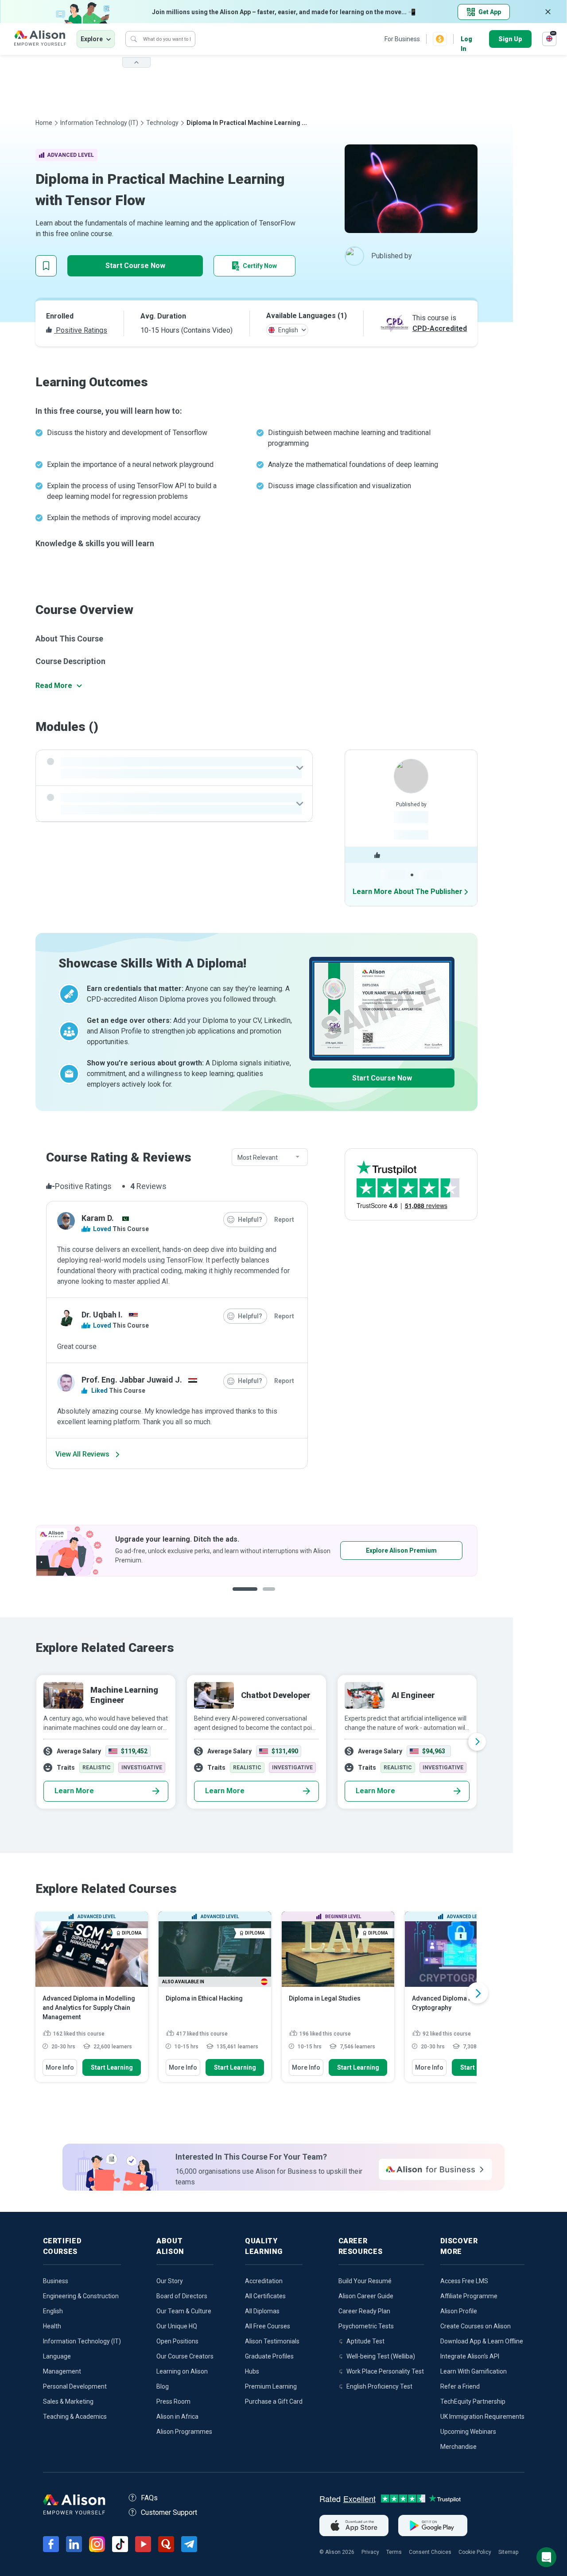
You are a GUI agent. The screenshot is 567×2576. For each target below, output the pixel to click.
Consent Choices (430, 2552)
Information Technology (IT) (99, 123)
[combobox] (270, 1158)
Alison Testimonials (272, 2341)
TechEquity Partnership (473, 2401)
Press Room (173, 2401)
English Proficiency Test (379, 2386)
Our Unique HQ (177, 2326)
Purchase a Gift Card (274, 2401)
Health (52, 2326)
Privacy (370, 2552)
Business (56, 2281)
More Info (60, 2067)
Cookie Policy (475, 2552)
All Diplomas (262, 2311)
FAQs (149, 2498)
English (53, 2311)
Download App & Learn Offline (482, 2341)
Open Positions (177, 2341)
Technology (162, 123)
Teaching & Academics (75, 2417)
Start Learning (112, 2067)
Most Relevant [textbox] (258, 1158)
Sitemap (508, 2552)
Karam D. (98, 1218)
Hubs (252, 2371)
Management (62, 2371)
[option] (256, 1742)
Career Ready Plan (364, 2311)
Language (57, 2356)
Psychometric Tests (366, 2326)
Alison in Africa (177, 2417)
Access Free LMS (464, 2281)
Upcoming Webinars (468, 2432)
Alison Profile (459, 2311)
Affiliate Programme (469, 2296)
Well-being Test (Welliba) (381, 2356)
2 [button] (266, 1596)
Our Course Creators (185, 2356)
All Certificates (265, 2296)
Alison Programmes (184, 2432)
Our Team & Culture (184, 2311)
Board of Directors (182, 2296)
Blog (163, 2386)
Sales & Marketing (68, 2401)
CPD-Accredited (440, 328)
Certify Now (260, 266)
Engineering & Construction (81, 2296)
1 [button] (242, 1596)
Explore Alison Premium (228, 1550)
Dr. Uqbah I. (102, 1315)
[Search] (134, 39)
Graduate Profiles (269, 2356)
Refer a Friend (460, 2386)
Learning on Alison (182, 2371)
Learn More (74, 1791)
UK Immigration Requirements (482, 2417)
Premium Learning (271, 2386)
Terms (394, 2552)
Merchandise (458, 2447)
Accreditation (264, 2281)
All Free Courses (268, 2326)
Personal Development (75, 2386)
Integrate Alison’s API (470, 2356)
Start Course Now (135, 266)
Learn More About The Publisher (408, 892)
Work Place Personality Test (385, 2371)
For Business (402, 39)
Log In (466, 40)
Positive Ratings (81, 330)
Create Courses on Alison (476, 2326)
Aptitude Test (365, 2341)
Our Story (170, 2281)
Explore (92, 39)
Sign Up (510, 39)
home (44, 123)
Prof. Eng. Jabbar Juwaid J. (132, 1380)
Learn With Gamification (474, 2371)
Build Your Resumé (365, 2281)
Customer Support (169, 2512)
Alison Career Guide (366, 2296)
